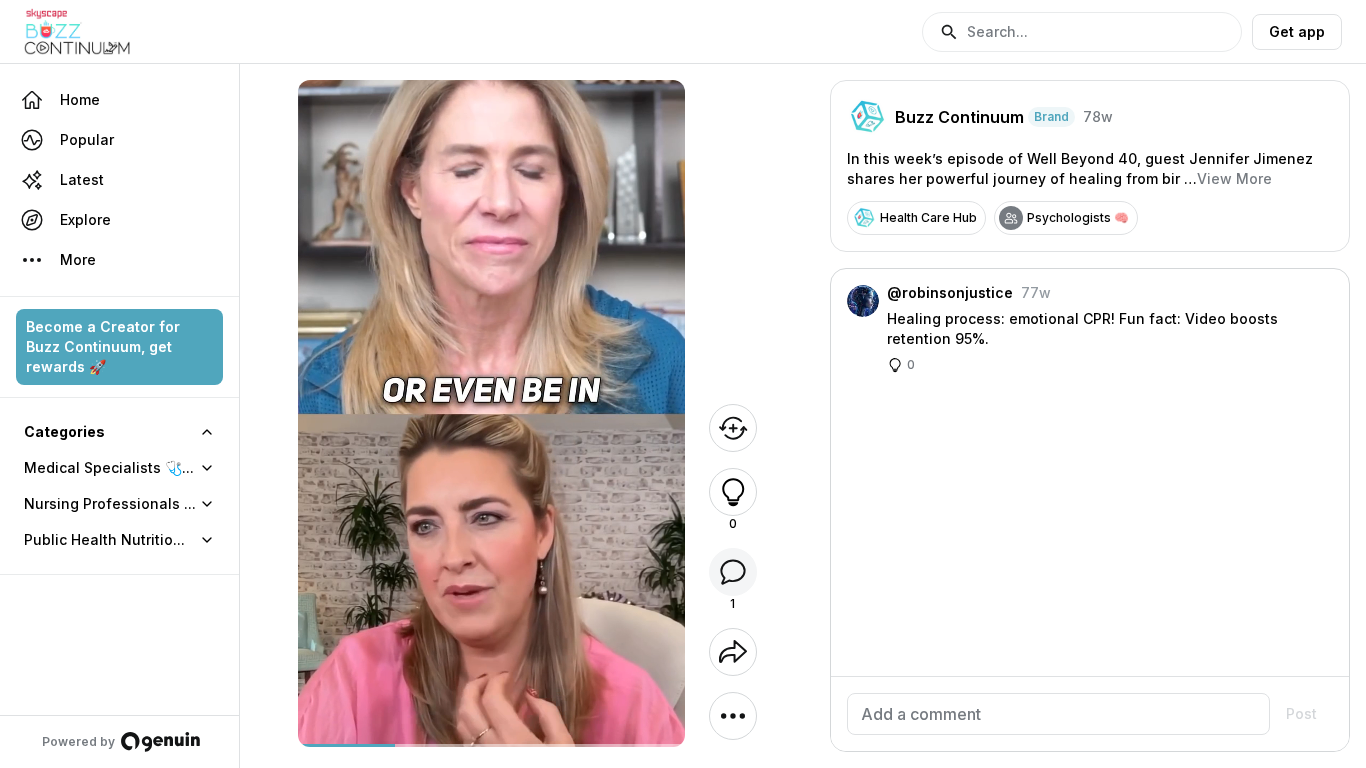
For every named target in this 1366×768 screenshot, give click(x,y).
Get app (1297, 31)
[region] (491, 745)
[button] (1082, 32)
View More (1234, 178)
